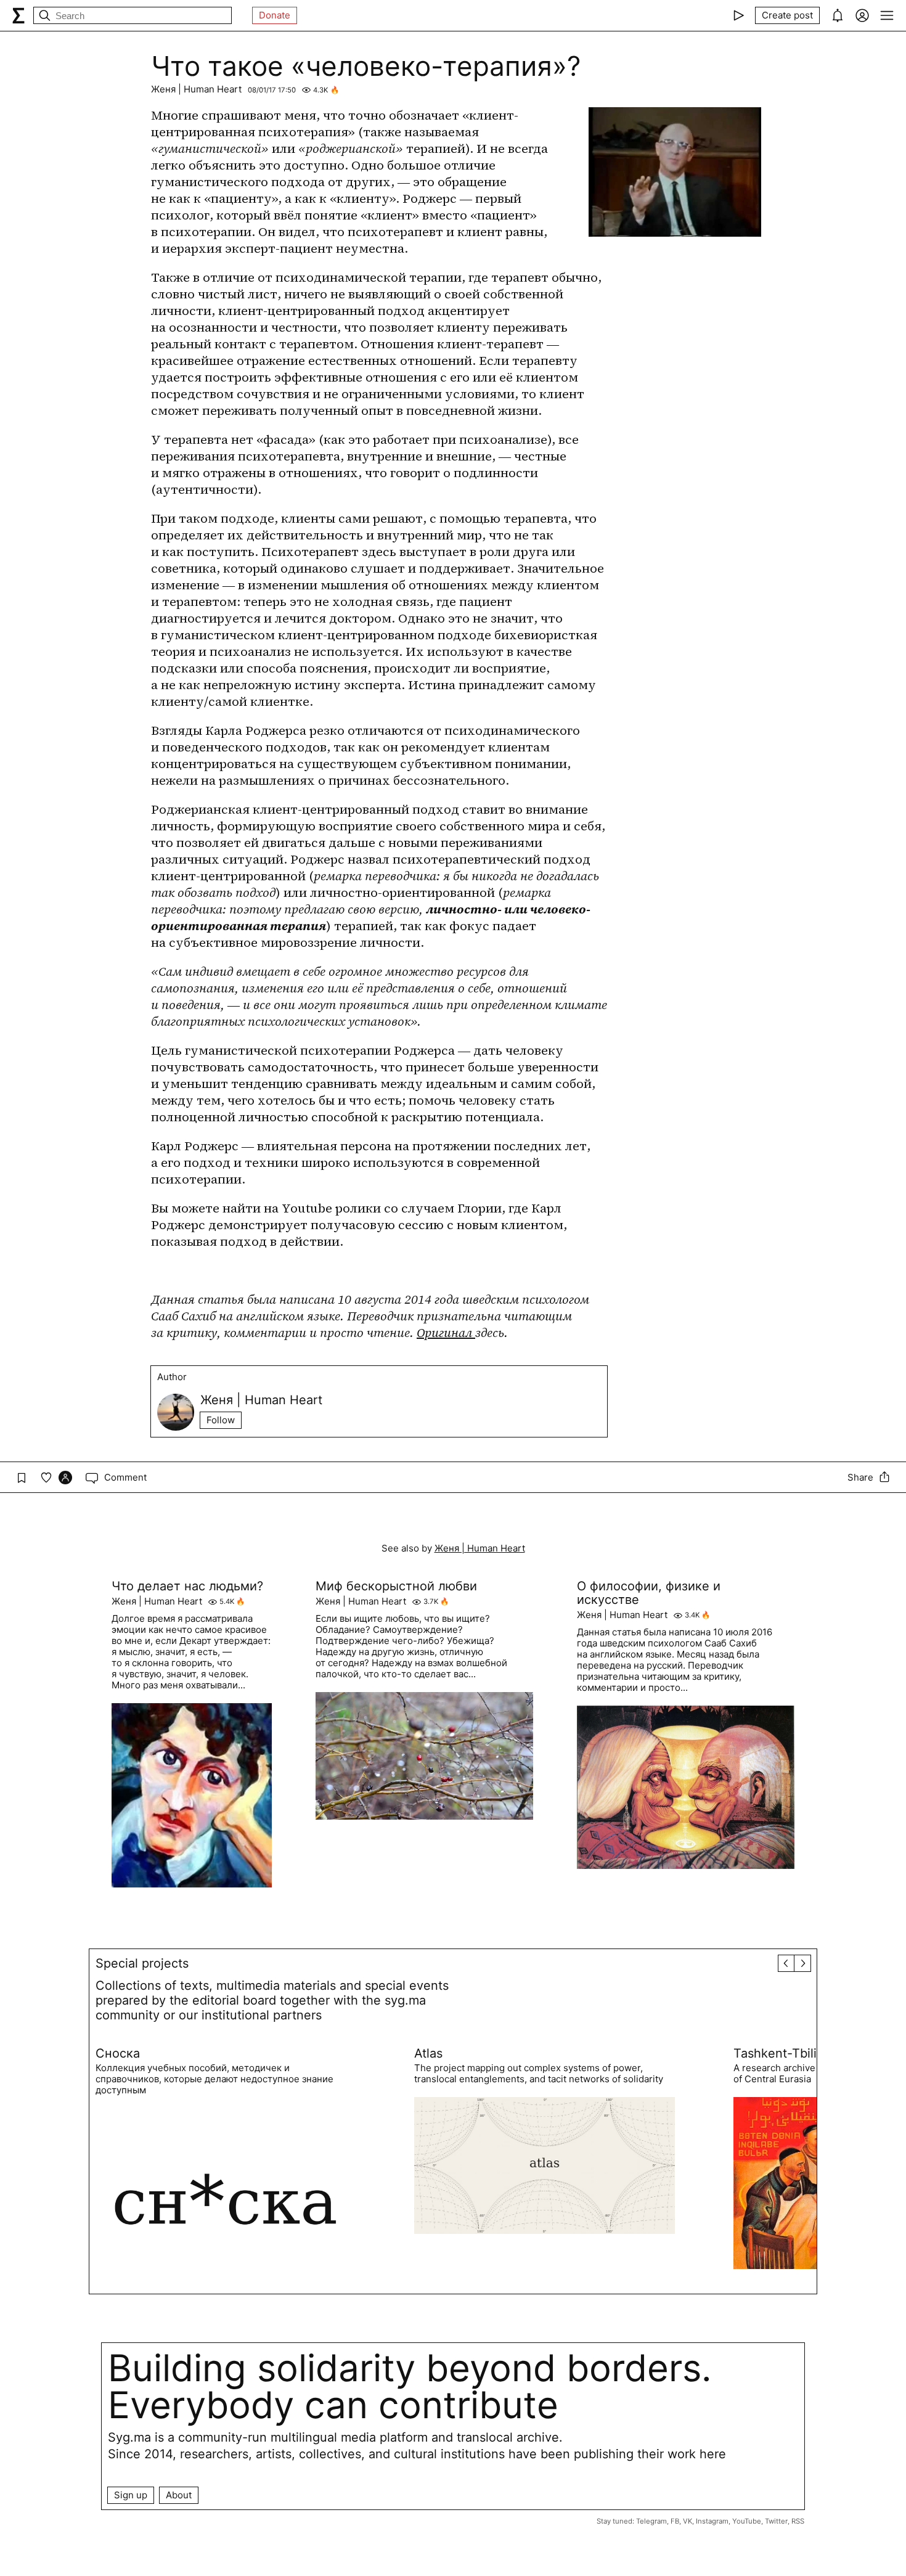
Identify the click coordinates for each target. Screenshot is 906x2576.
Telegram (651, 2521)
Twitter (776, 2521)
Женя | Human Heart (196, 89)
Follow (221, 1420)
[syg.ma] (18, 15)
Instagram (712, 2521)
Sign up (131, 2495)
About (179, 2495)
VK (688, 2521)
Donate (275, 15)
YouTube (747, 2521)
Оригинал (446, 1333)
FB (675, 2521)
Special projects (142, 1963)
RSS (798, 2521)
